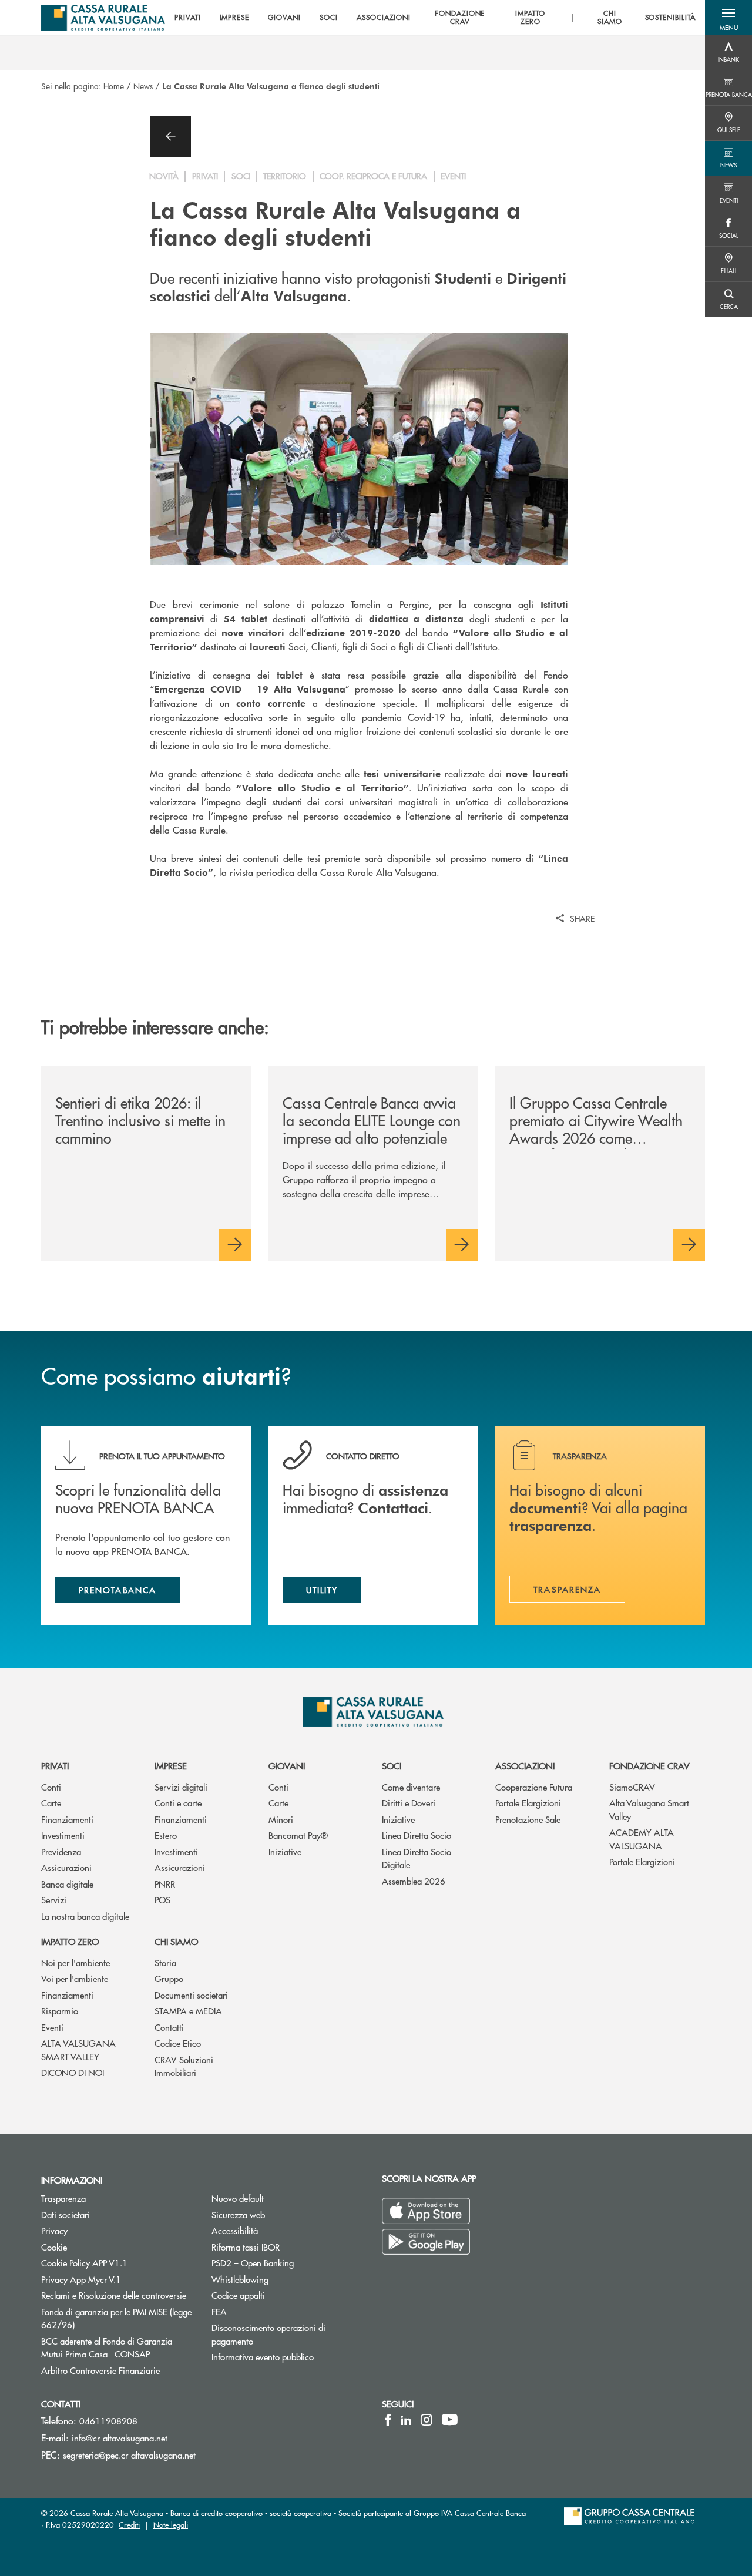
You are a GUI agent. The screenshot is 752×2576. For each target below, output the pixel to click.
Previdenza (61, 1851)
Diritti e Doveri (409, 1803)
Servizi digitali (181, 1787)
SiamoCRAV (632, 1787)
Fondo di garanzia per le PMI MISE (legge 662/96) (116, 2318)
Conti (51, 1787)
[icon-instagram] (427, 2420)
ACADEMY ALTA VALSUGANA (642, 1839)
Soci (392, 1766)
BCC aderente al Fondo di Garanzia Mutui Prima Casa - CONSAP (117, 2347)
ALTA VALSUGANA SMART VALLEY (78, 2050)
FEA (219, 2311)
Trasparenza (63, 2198)
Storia (165, 1962)
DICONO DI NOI (73, 2072)
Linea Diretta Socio (417, 1835)
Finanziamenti (67, 1819)
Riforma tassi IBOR (246, 2247)
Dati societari (66, 2214)
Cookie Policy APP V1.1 (84, 2263)
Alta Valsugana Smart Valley (649, 1809)
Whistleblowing (240, 2279)
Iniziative (285, 1851)
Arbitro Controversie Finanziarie (117, 2370)
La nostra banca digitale (85, 1916)
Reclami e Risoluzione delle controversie (114, 2295)
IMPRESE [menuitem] (235, 18)
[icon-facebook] (388, 2420)
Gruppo (169, 1978)
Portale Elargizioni (528, 1803)
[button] (728, 18)
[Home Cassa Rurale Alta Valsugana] (103, 18)
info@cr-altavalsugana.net (120, 2438)
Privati (55, 1766)
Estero (166, 1835)
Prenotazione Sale (528, 1819)
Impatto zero (70, 1941)
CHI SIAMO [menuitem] (610, 18)
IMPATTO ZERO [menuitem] (531, 18)
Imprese (171, 1766)
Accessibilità (235, 2230)
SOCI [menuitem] (329, 18)
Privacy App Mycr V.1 (81, 2279)
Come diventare (411, 1787)
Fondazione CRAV (649, 1766)
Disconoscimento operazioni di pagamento (277, 2334)
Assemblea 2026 (414, 1881)
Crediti (129, 2525)
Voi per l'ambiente (75, 1978)
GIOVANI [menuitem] (284, 18)
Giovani (287, 1766)
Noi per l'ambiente (75, 1962)
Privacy (54, 2230)
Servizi (54, 1900)
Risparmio (60, 2011)
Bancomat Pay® (298, 1835)
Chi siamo (176, 1941)
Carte (51, 1803)
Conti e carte (178, 1803)
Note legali (171, 2525)
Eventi (52, 2027)
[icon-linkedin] (406, 2420)
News (143, 86)
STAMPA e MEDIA (188, 2011)
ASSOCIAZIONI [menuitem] (384, 18)
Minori (281, 1819)
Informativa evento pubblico (263, 2357)
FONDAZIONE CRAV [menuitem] (460, 18)
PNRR (165, 1884)
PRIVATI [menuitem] (188, 18)
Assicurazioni (66, 1867)
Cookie (54, 2247)
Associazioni (525, 1766)
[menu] (435, 18)
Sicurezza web (238, 2214)
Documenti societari (191, 1995)
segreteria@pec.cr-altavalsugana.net (129, 2455)
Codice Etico (178, 2043)
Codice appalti (238, 2295)
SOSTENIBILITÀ (670, 18)
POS (162, 1900)
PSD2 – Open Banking (288, 2263)
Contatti (169, 2027)
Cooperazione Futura (534, 1787)
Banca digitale (67, 1884)
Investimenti (63, 1835)
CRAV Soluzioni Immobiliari (184, 2066)
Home (114, 86)
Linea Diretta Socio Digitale (417, 1858)
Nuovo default (238, 2198)
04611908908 (108, 2421)
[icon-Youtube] (450, 2420)
